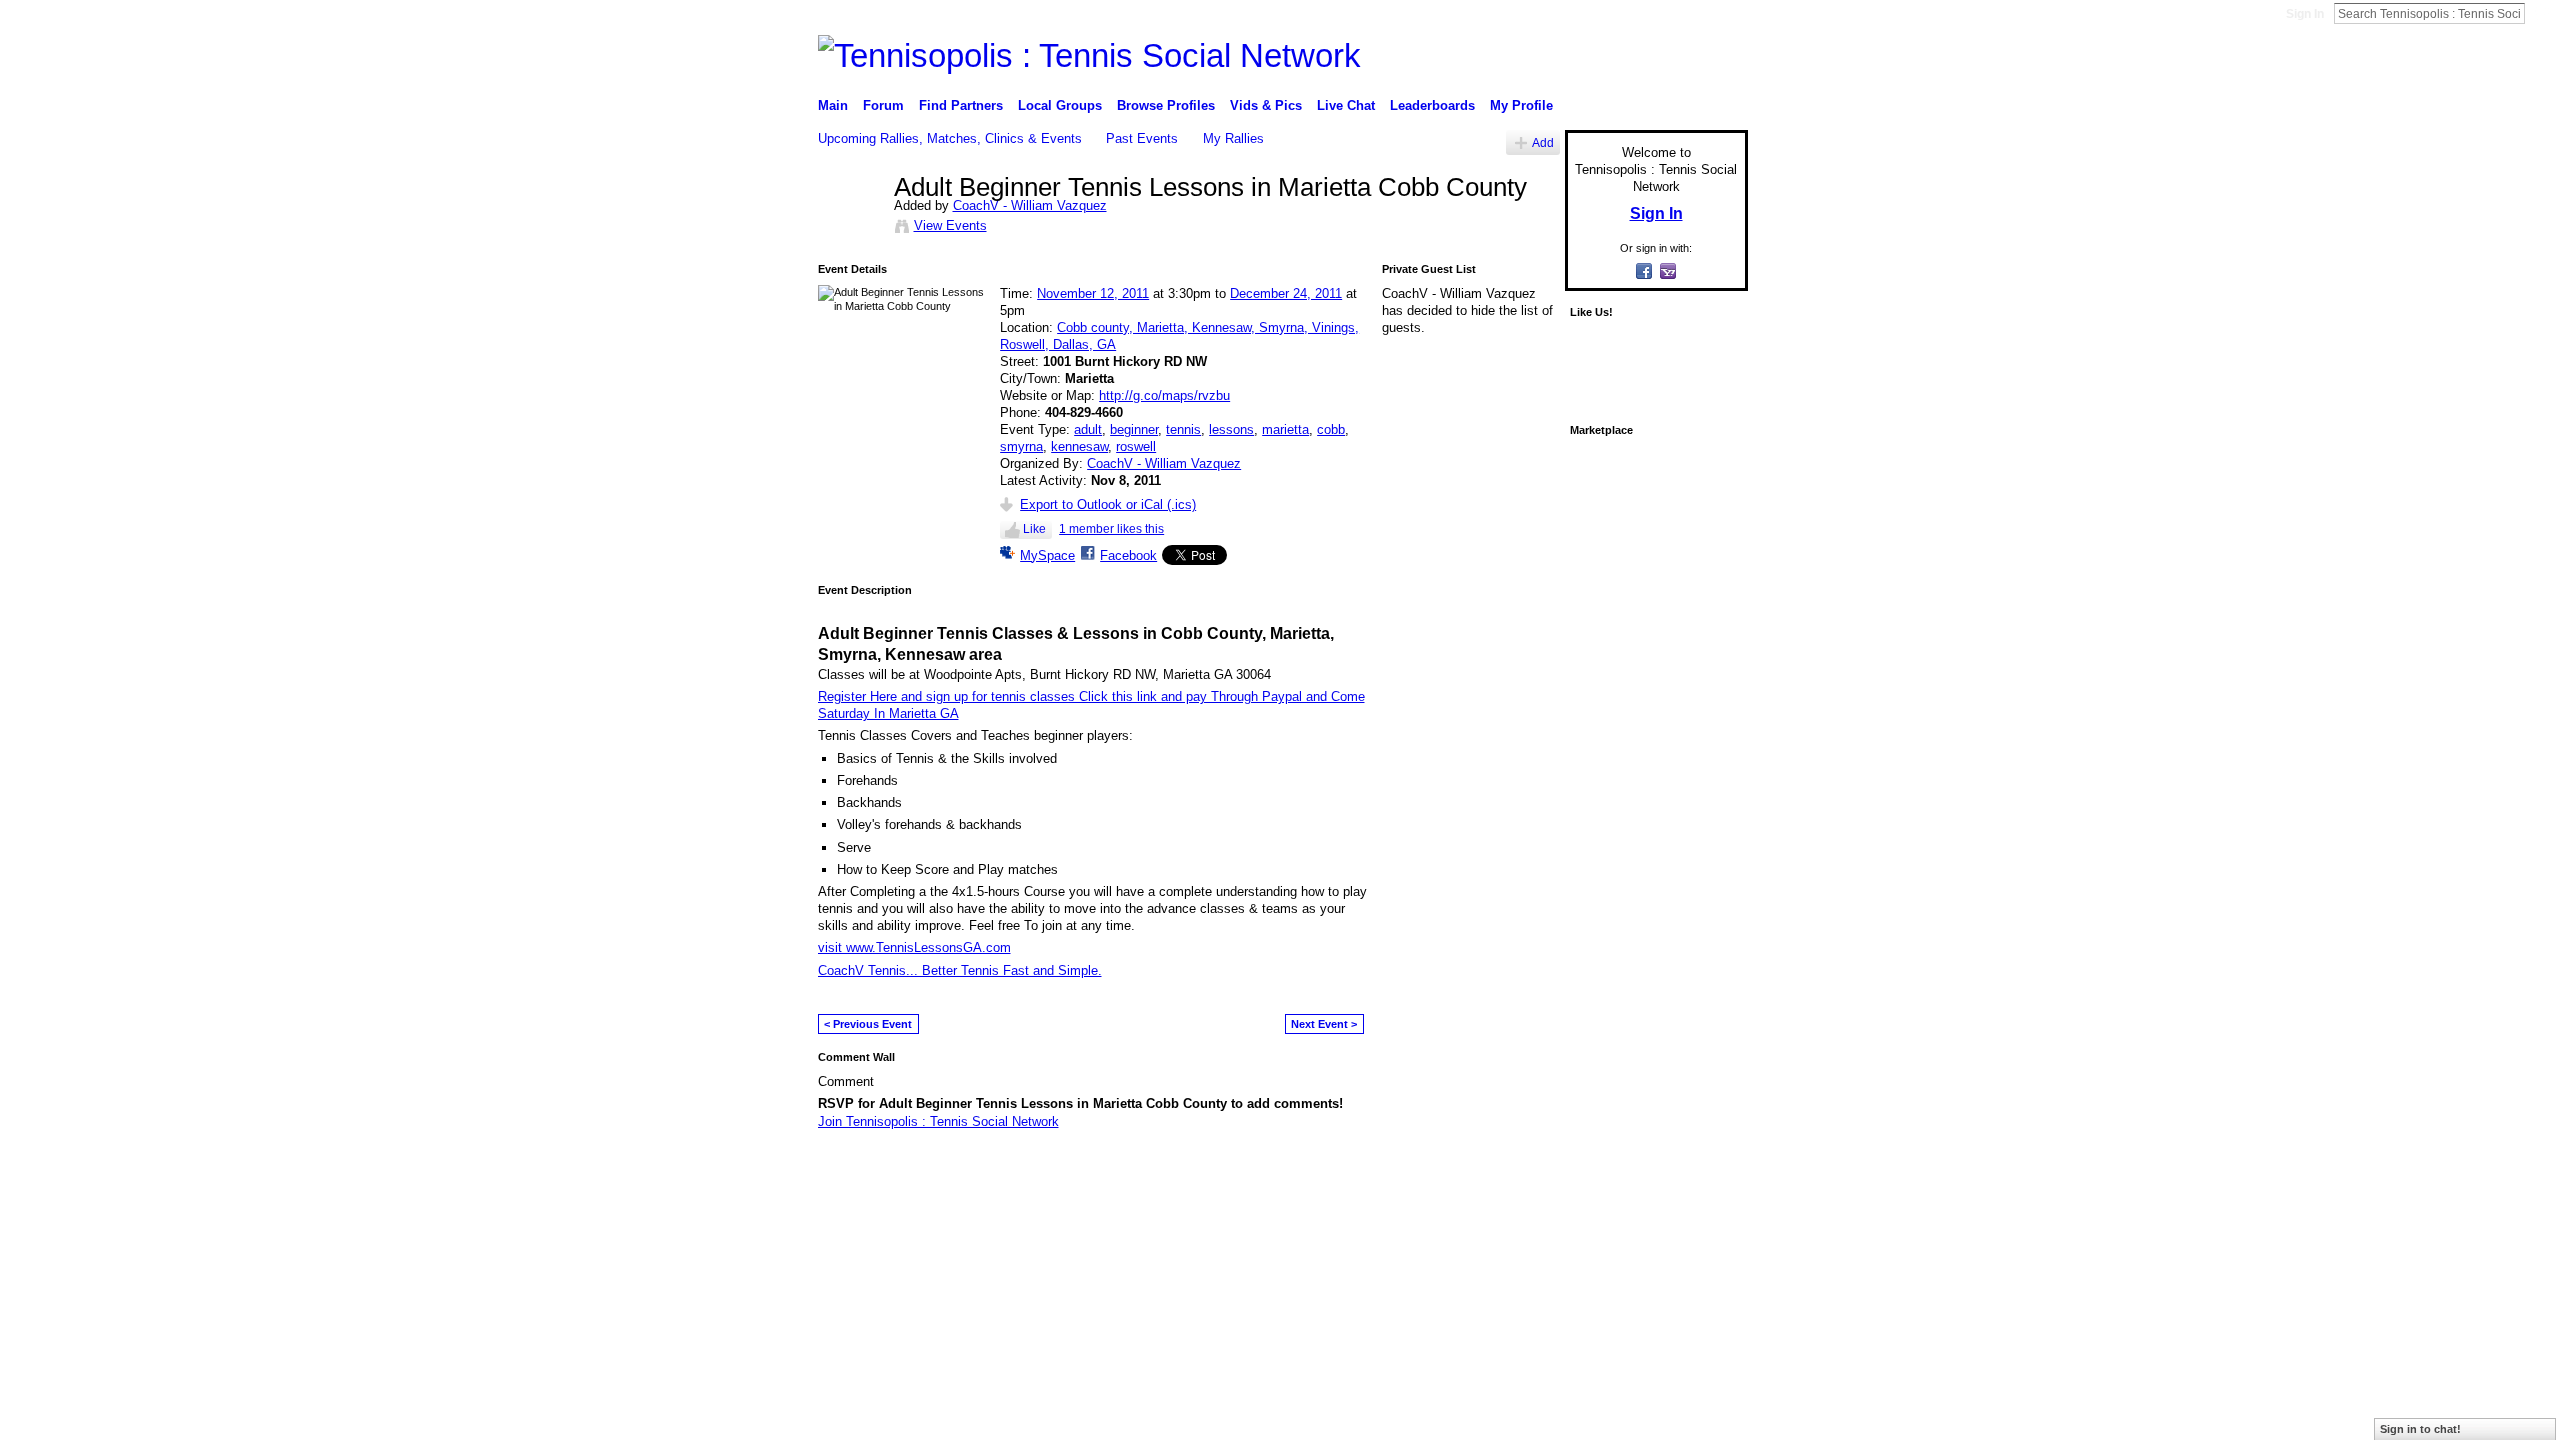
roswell (1136, 446)
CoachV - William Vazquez (1030, 205)
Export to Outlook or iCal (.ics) (1108, 504)
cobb (1331, 429)
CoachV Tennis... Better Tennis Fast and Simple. (960, 970)
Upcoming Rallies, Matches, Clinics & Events (950, 138)
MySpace (1047, 555)
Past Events (1142, 138)
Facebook (1128, 555)
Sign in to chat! (2420, 1429)
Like (1034, 529)
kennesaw (1079, 446)
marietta (1285, 429)
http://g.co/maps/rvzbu (1164, 395)
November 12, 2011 (1093, 293)
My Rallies (1233, 138)
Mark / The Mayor (971, 1174)
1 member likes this (1111, 529)
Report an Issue (1600, 1174)
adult (1088, 429)
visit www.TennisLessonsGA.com (914, 947)
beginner (1134, 429)
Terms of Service (1703, 1174)
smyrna (1021, 446)
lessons (1231, 429)
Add (1543, 142)
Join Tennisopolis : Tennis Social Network (938, 1121)
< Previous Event (868, 1024)
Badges (1521, 1174)
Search (2541, 13)
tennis (1183, 429)
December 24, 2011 (1286, 293)
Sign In (2305, 14)
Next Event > (1324, 1024)
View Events (950, 225)
